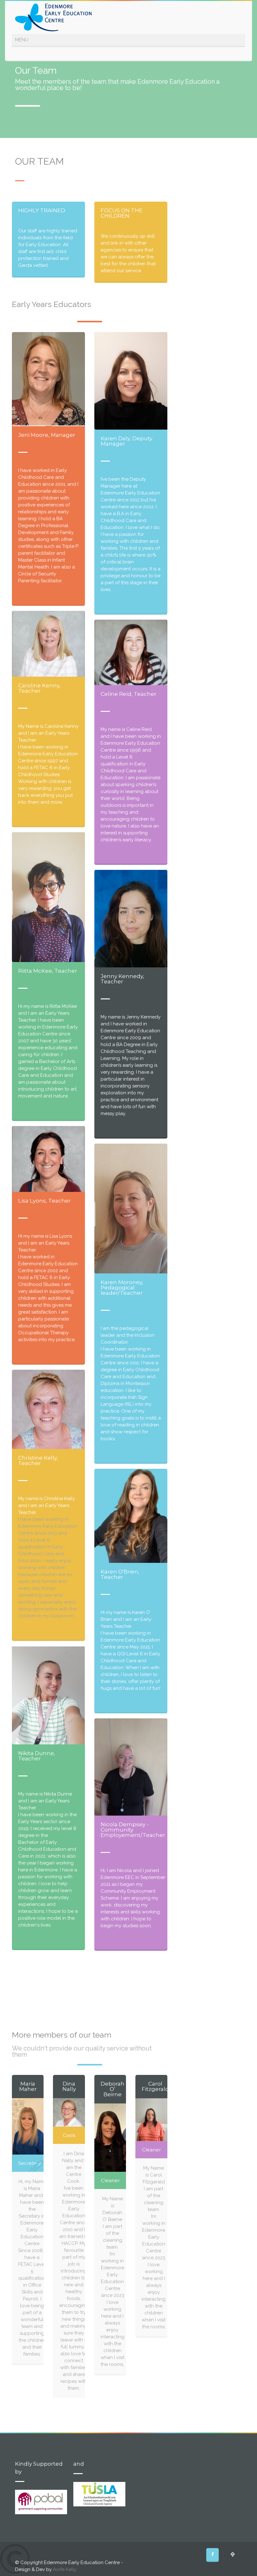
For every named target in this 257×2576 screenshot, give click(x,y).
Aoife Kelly (65, 2569)
